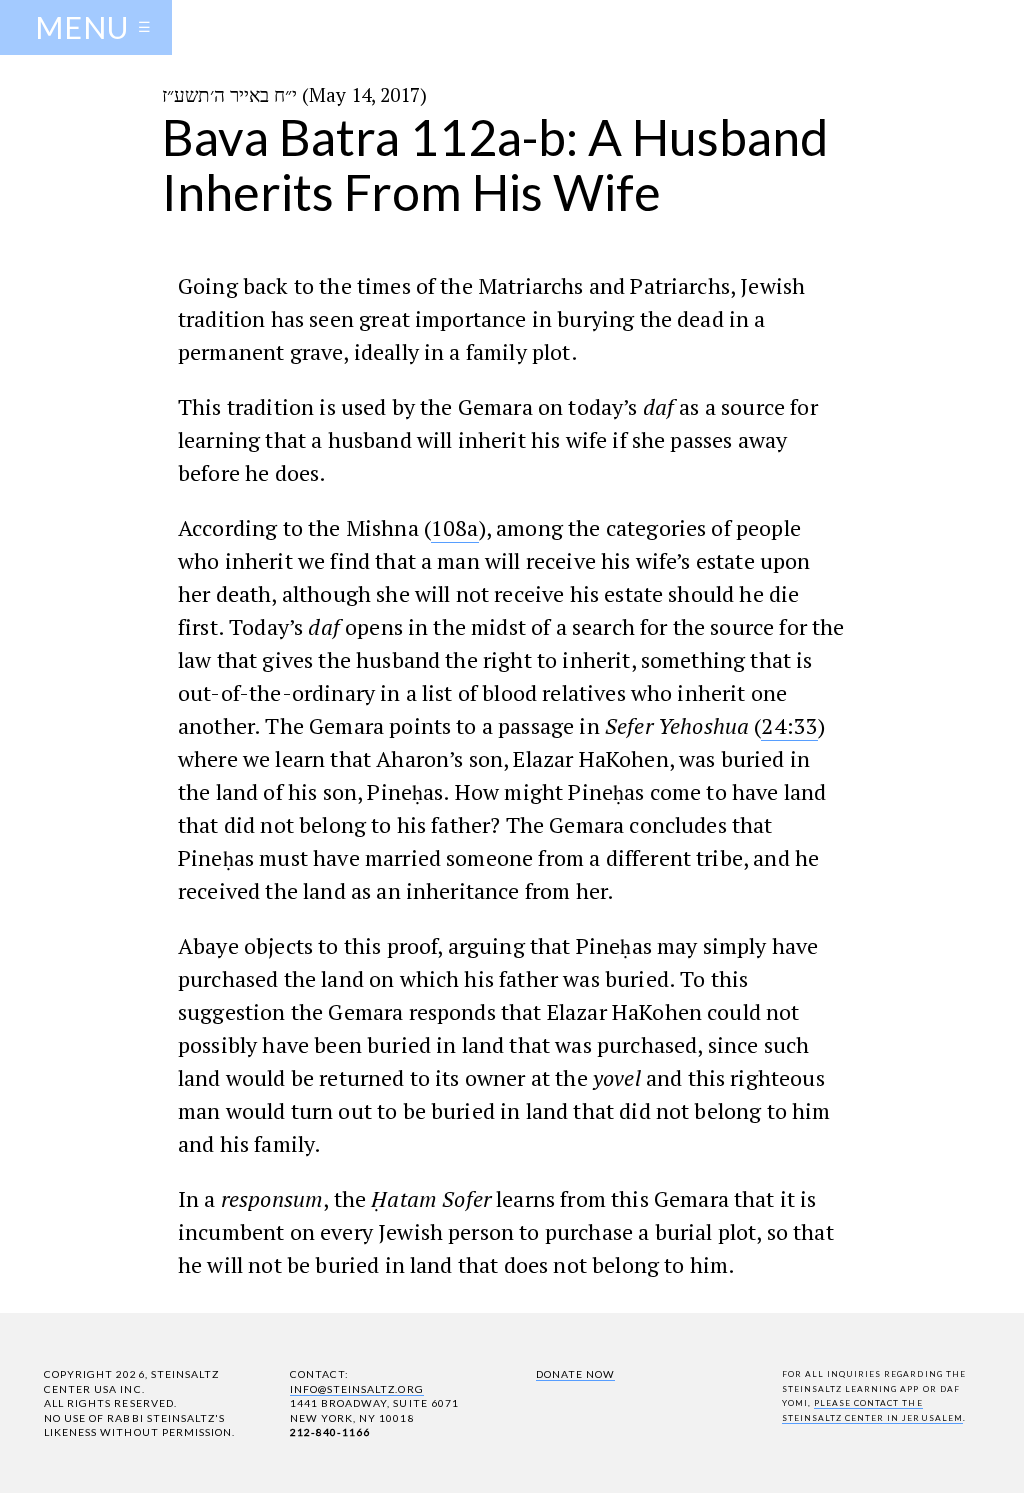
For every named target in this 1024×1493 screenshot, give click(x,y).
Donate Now (575, 1374)
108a (455, 527)
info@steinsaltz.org (357, 1389)
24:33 (789, 725)
